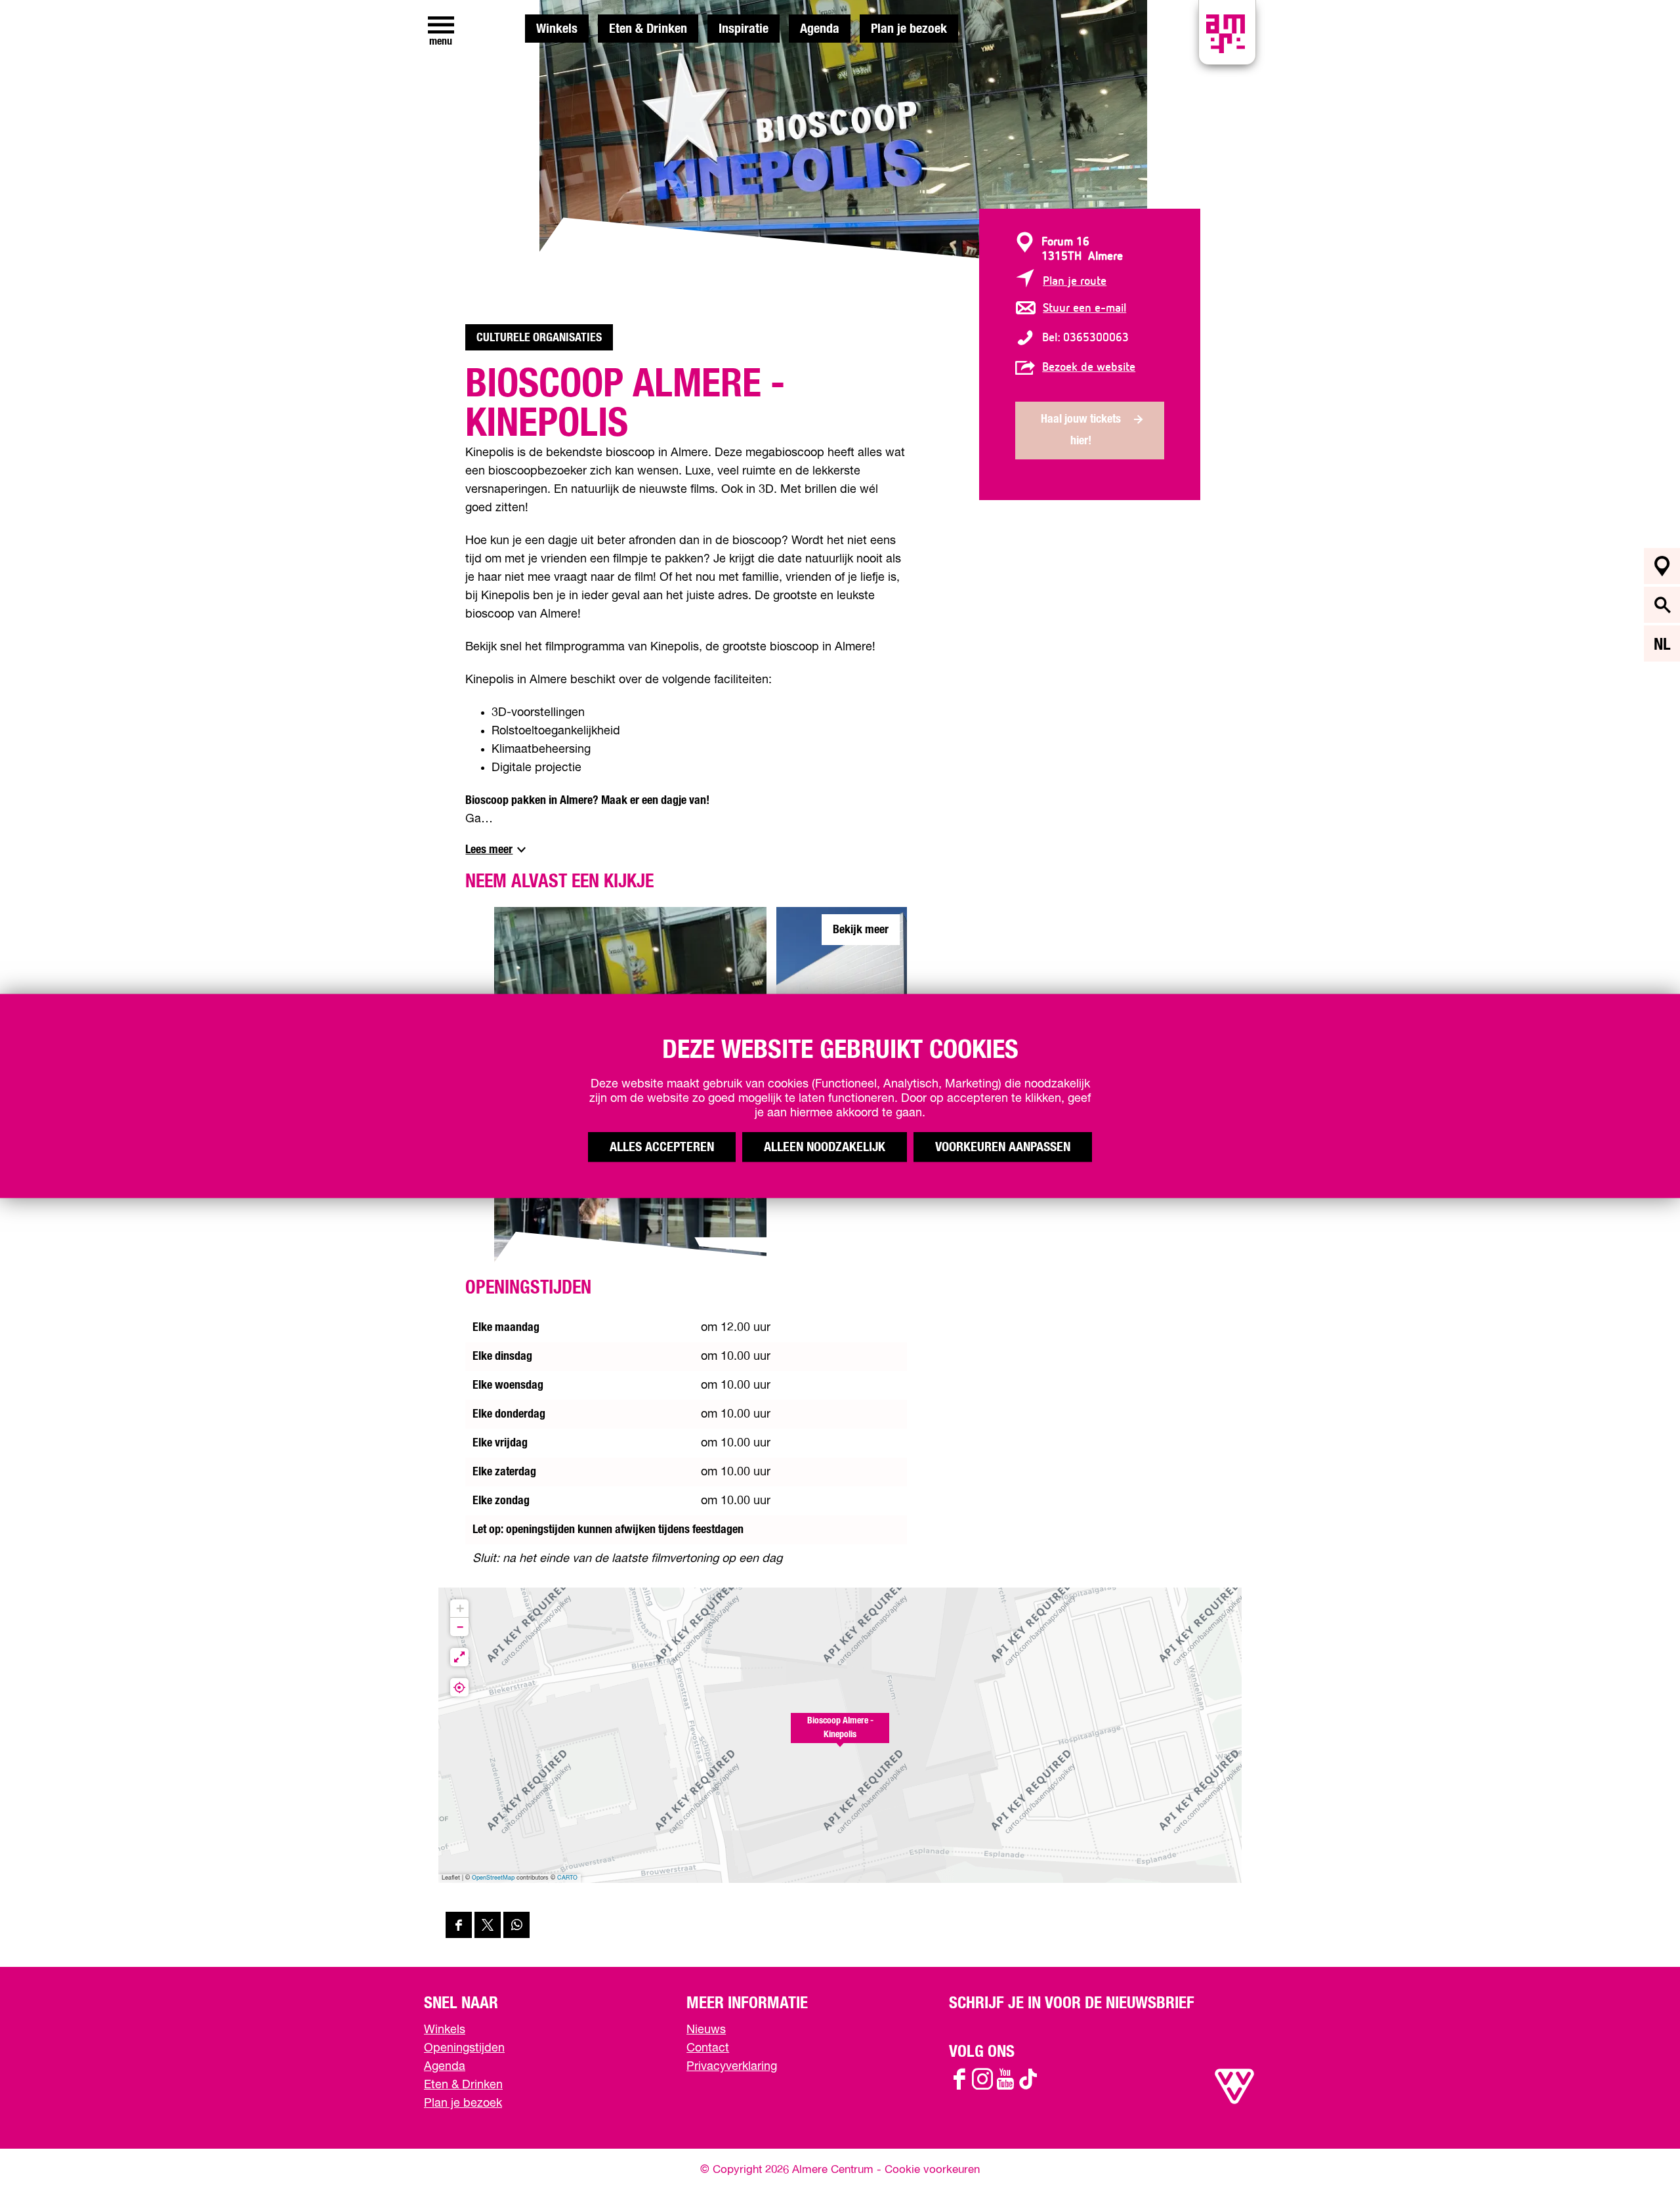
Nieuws (706, 2030)
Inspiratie (744, 29)
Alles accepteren (662, 1147)
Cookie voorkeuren (932, 2170)
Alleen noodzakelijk (825, 1147)
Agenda (820, 29)
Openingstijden (464, 2048)
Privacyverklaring (732, 2067)
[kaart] (1662, 566)
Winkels (557, 29)
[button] (840, 1735)
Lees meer (489, 850)
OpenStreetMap (493, 1878)
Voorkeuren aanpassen (1003, 1147)
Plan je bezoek (909, 29)
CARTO (567, 1878)
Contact (708, 2048)
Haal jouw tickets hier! (1081, 430)
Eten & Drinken (648, 29)
